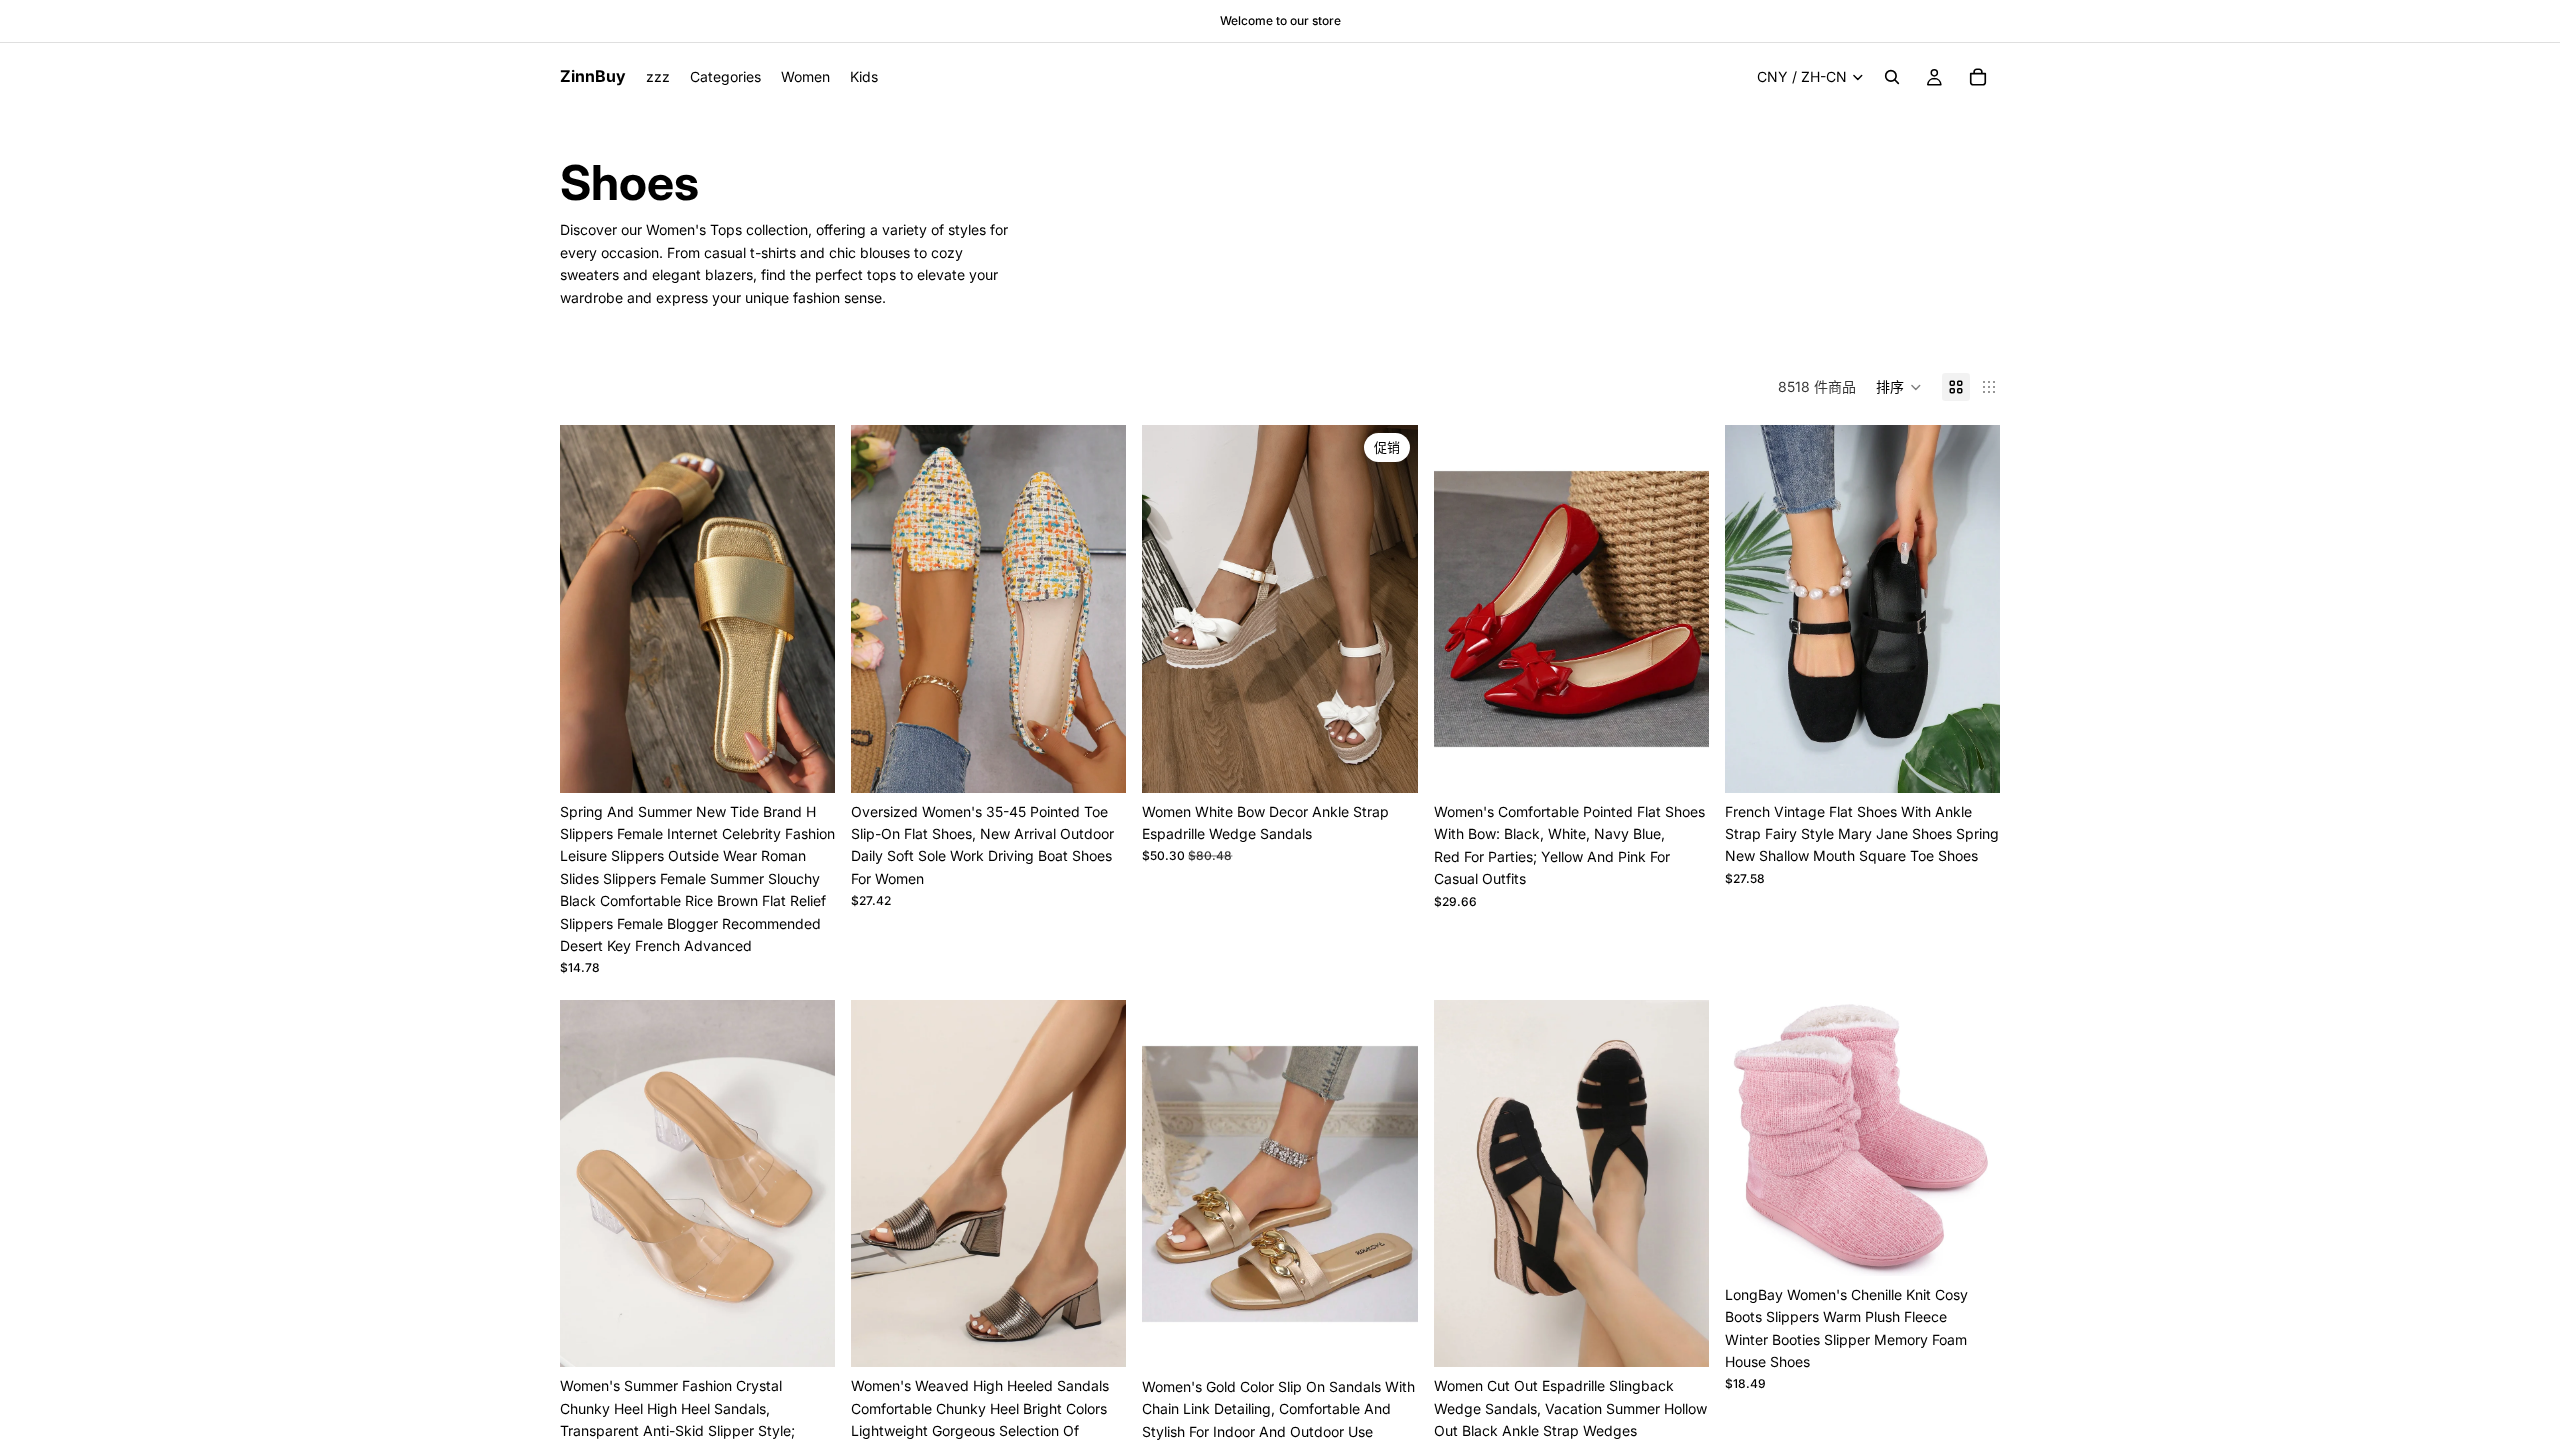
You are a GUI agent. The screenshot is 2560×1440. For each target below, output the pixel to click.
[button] (1899, 387)
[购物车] (1978, 77)
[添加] (1969, 1245)
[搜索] (1892, 77)
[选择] (804, 762)
